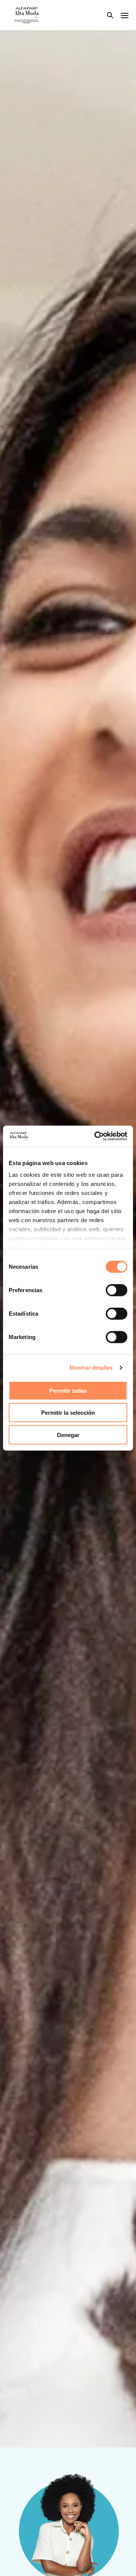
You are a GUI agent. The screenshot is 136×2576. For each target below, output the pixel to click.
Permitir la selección (68, 1413)
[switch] (117, 1290)
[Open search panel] (105, 15)
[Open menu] (125, 15)
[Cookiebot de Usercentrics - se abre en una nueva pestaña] (96, 1136)
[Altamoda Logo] (26, 15)
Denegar (68, 1435)
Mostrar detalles (91, 1368)
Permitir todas (68, 1390)
